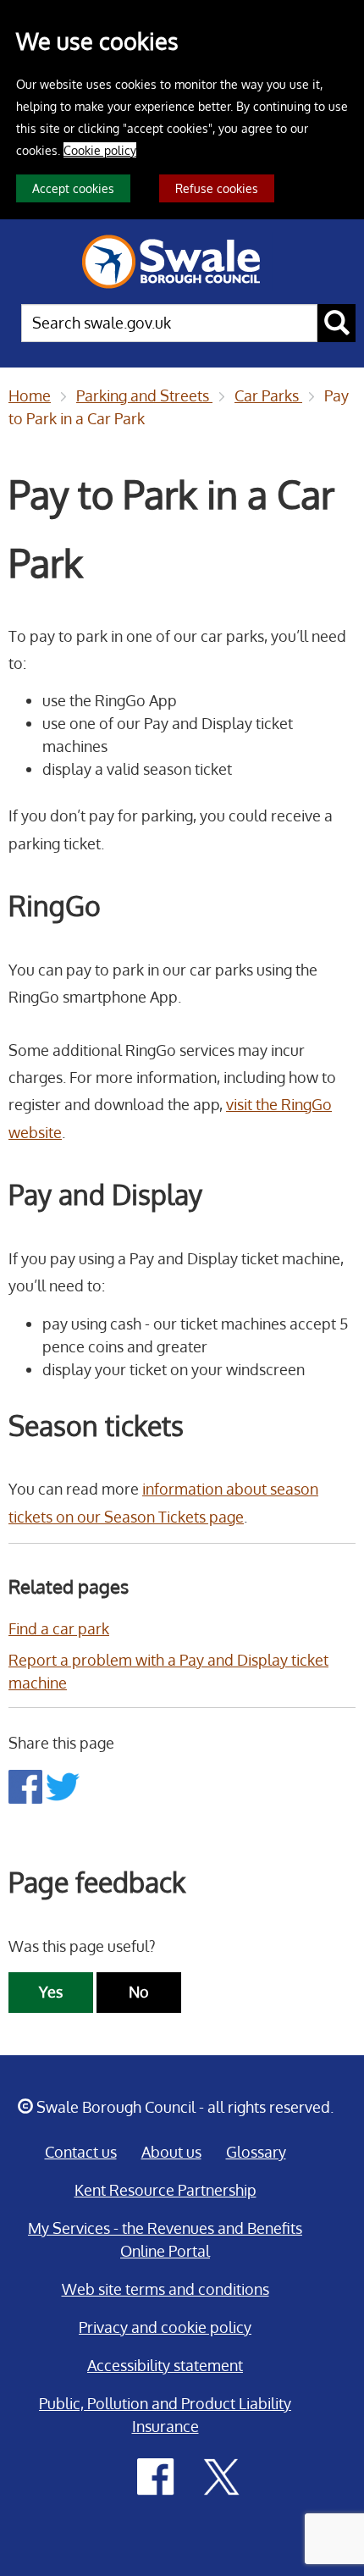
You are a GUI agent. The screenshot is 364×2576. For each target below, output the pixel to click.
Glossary (256, 2152)
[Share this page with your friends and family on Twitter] (63, 1785)
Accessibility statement (165, 2365)
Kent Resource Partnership (165, 2190)
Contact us (81, 2152)
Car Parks (268, 395)
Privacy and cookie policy (165, 2327)
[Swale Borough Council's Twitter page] (222, 2475)
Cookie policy (100, 150)
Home (30, 395)
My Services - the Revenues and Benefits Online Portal (165, 2239)
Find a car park (59, 1628)
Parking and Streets (144, 395)
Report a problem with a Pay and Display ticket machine (168, 1671)
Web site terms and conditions (165, 2289)
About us (171, 2152)
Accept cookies (73, 188)
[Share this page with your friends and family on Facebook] (27, 1785)
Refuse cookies (217, 188)
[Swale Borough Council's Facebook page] (156, 2475)
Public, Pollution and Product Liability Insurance (165, 2415)
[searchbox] (169, 323)
